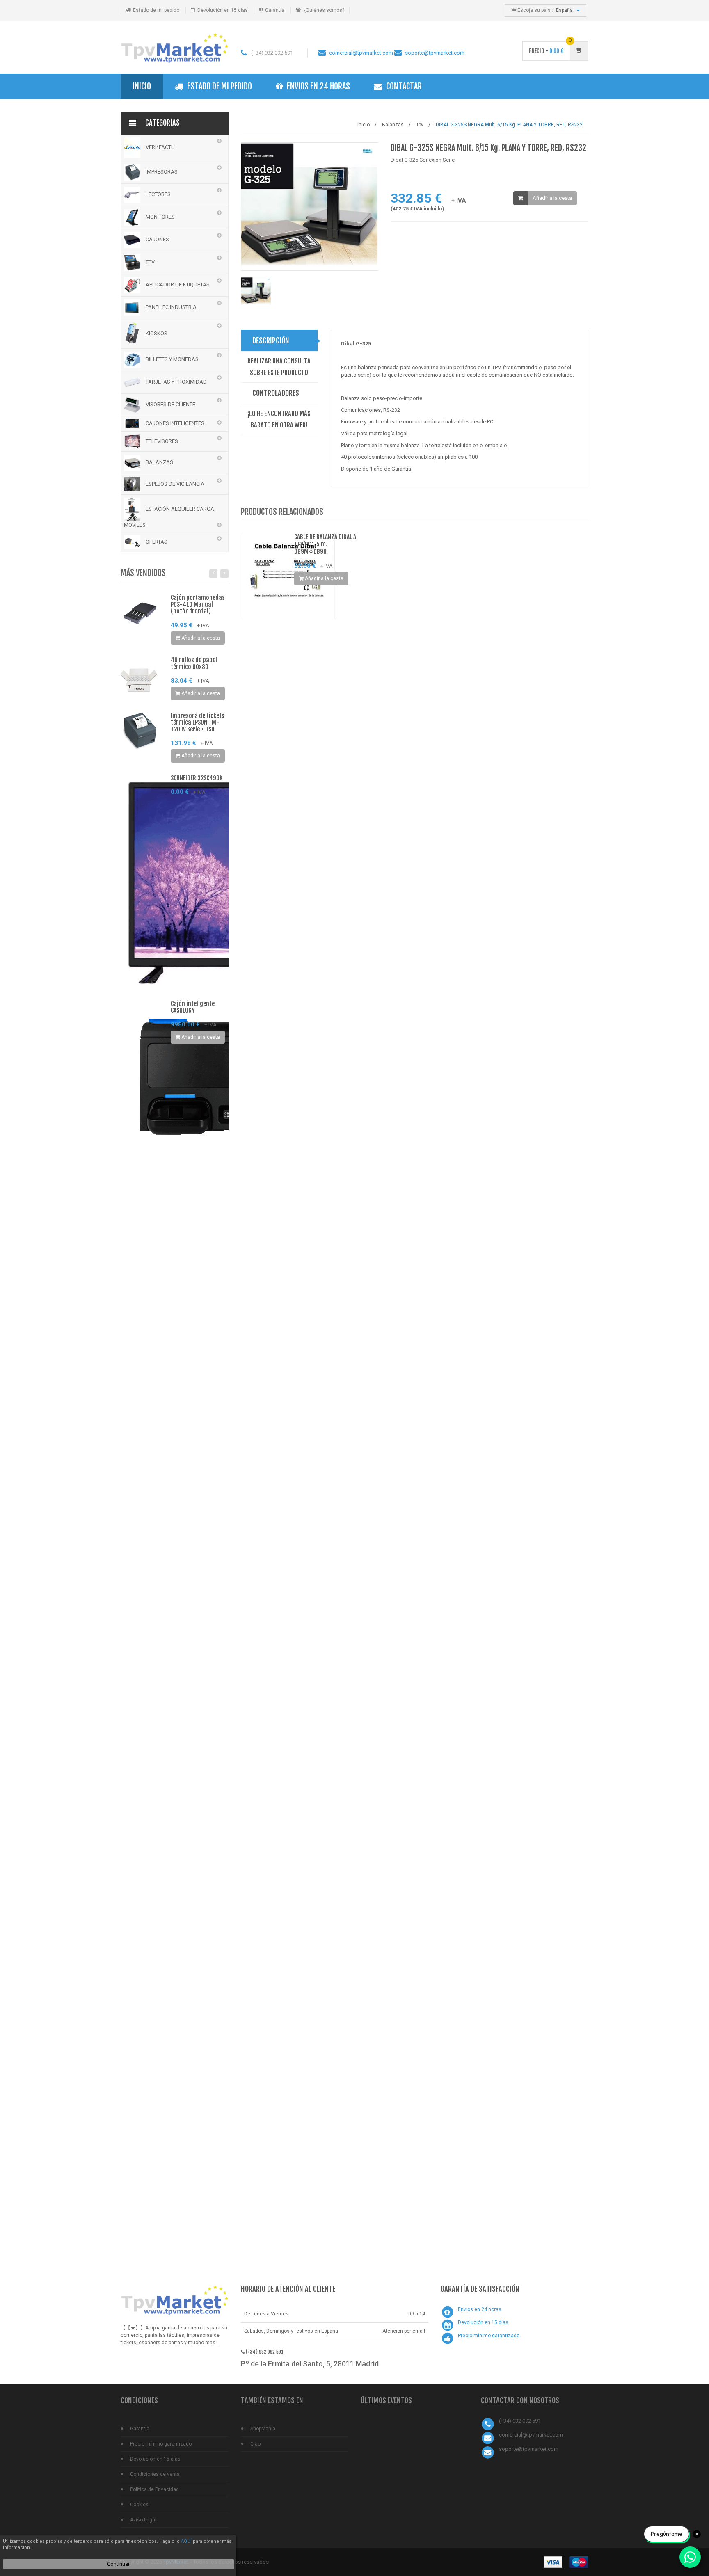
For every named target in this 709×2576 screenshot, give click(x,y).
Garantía (275, 10)
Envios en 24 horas (318, 86)
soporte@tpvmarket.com (435, 53)
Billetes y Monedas (172, 359)
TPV (150, 262)
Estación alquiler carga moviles (169, 517)
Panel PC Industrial (172, 307)
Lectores (158, 194)
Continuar (118, 2564)
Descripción (271, 341)
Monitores (160, 217)
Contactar (404, 86)
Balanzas (159, 462)
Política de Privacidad (154, 2489)
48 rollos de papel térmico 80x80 (194, 663)
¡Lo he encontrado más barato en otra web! (279, 419)
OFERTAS (156, 542)
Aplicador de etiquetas (177, 285)
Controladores (276, 393)
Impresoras (161, 172)
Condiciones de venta (155, 2474)
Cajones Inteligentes (174, 423)
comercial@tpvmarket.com (361, 53)
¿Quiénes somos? (324, 10)
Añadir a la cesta (552, 198)
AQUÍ (186, 2541)
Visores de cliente (170, 404)
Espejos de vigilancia (174, 484)
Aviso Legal (143, 2520)
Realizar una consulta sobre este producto (279, 367)
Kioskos (156, 333)
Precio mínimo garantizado (489, 2336)
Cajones (157, 239)
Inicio (142, 86)
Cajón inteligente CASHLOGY (193, 1007)
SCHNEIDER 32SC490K (197, 778)
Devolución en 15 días (223, 10)
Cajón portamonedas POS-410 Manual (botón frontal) (198, 604)
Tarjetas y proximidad (176, 382)
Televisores (161, 441)
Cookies (139, 2505)
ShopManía (263, 2429)
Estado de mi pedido (156, 10)
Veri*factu (160, 147)
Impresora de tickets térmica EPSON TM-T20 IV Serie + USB (198, 722)
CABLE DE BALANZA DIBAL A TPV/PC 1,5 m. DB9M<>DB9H (325, 544)
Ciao (255, 2444)
